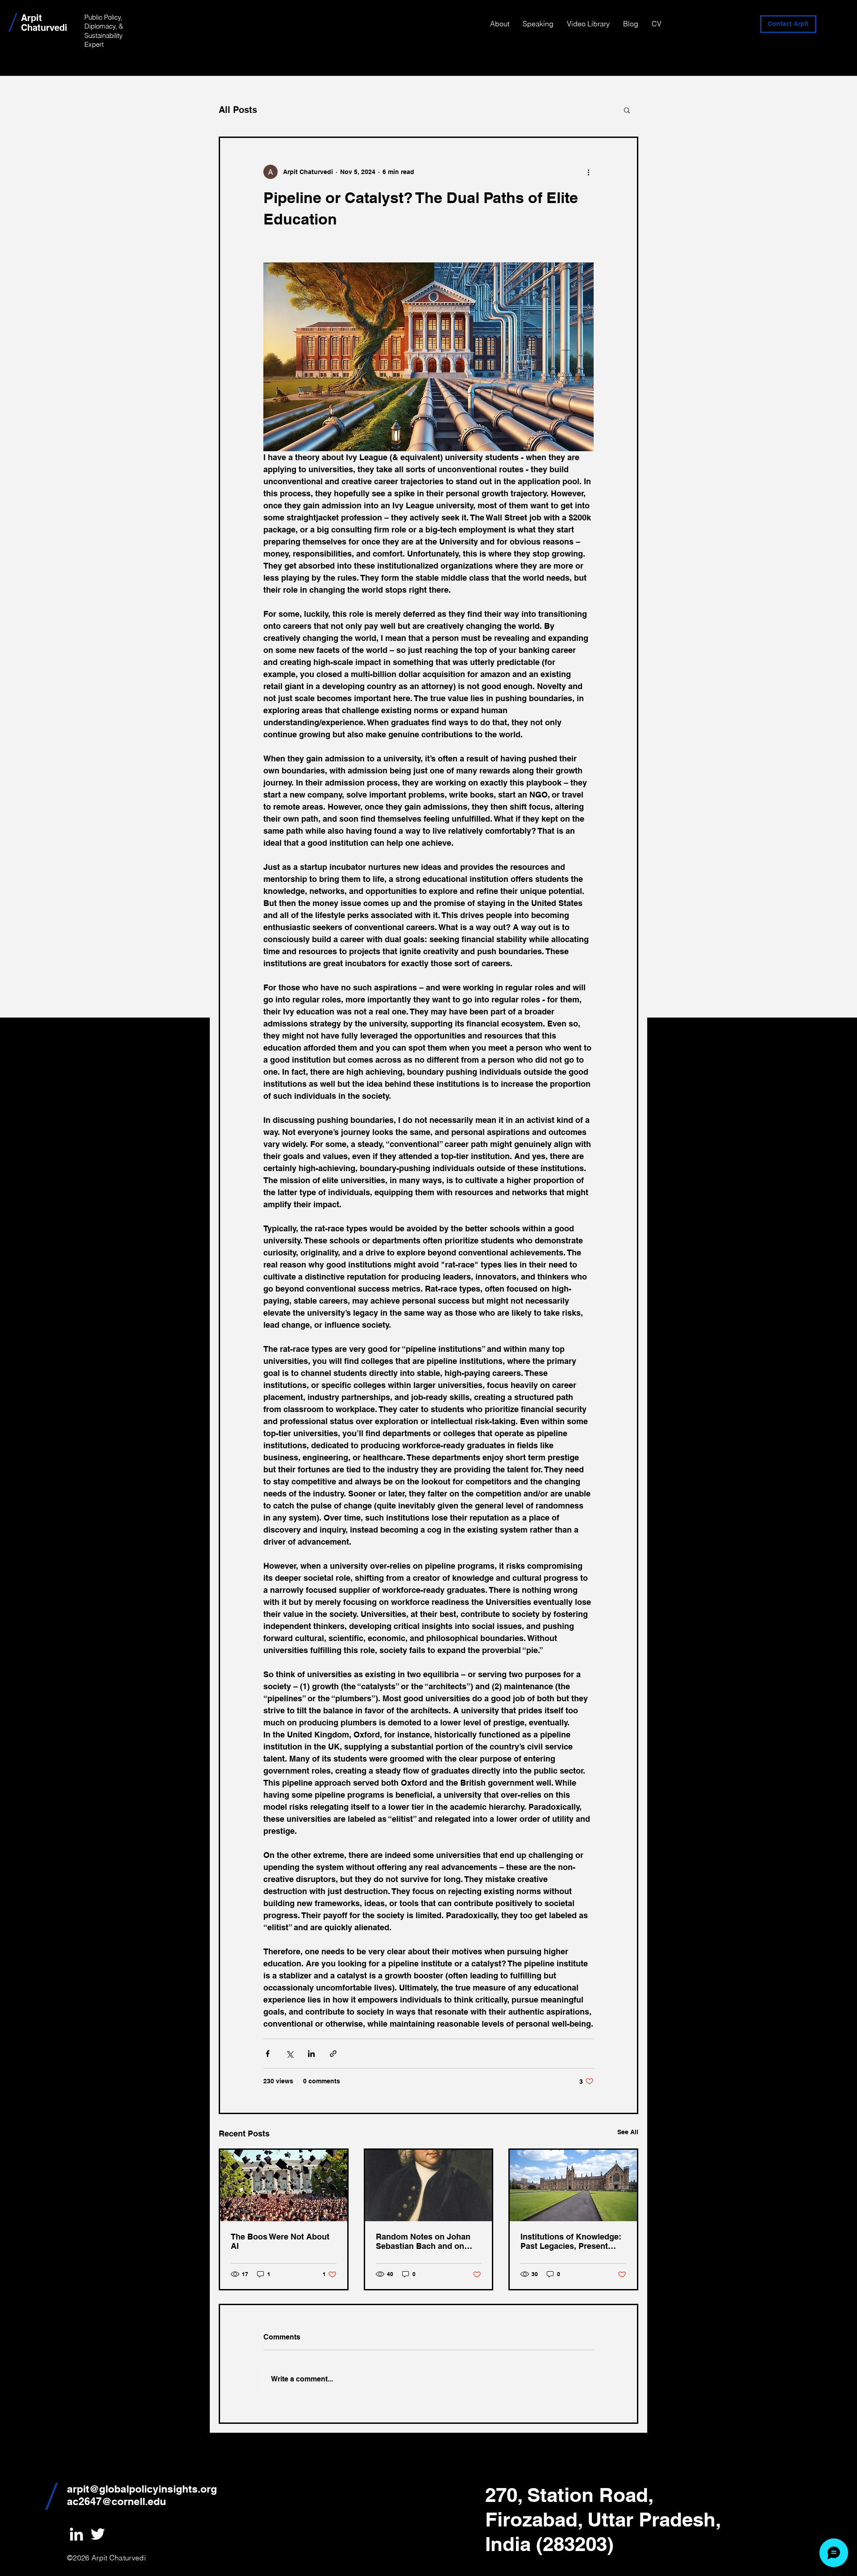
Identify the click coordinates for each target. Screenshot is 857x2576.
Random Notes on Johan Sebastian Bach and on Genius (423, 2241)
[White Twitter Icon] (98, 2534)
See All (628, 2132)
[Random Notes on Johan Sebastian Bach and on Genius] (429, 2185)
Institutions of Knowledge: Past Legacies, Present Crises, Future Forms (571, 2241)
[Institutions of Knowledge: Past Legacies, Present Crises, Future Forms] (573, 2185)
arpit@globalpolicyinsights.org (142, 2489)
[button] (627, 110)
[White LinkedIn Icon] (76, 2534)
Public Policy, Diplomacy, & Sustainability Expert (104, 31)
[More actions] (588, 172)
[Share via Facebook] (268, 2054)
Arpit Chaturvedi (44, 23)
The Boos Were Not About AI (280, 2241)
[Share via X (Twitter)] (289, 2054)
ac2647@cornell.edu (116, 2501)
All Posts (238, 110)
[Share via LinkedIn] (311, 2054)
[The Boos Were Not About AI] (284, 2185)
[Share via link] (333, 2054)
